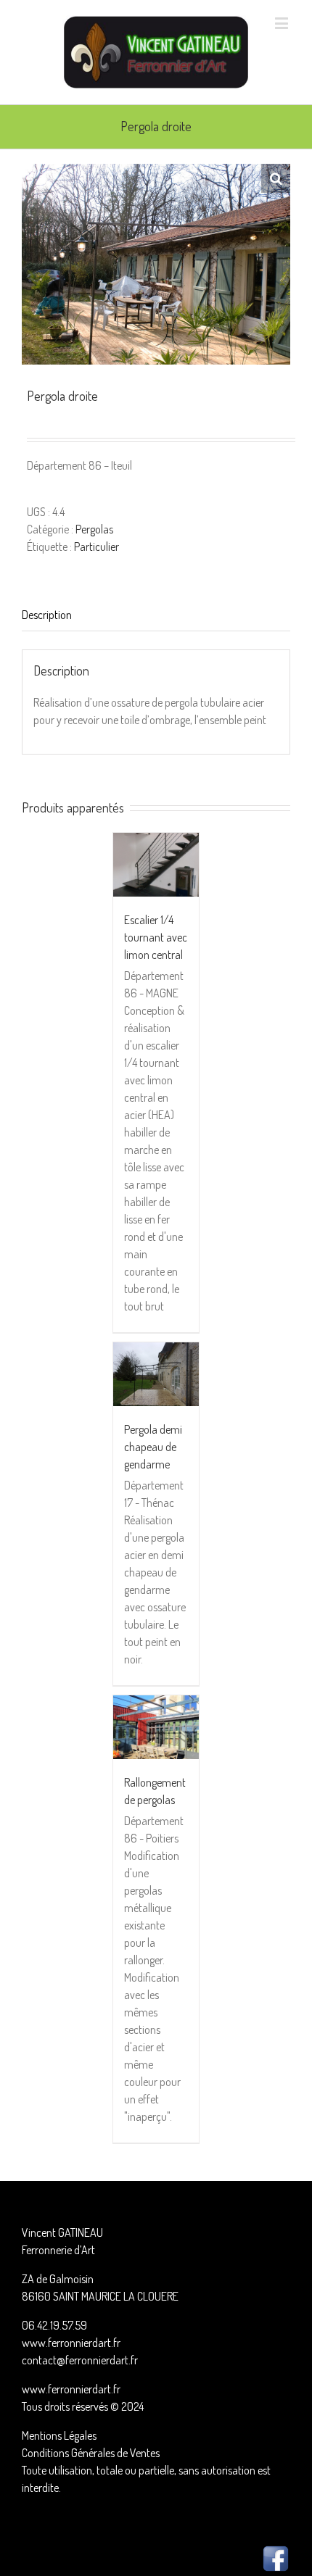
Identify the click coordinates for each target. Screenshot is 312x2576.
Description (47, 615)
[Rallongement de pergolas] (156, 1727)
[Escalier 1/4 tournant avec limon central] (156, 865)
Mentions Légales (59, 2435)
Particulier (97, 547)
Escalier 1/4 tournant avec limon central (156, 937)
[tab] (156, 615)
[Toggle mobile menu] (283, 23)
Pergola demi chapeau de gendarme (153, 1447)
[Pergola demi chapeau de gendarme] (156, 1374)
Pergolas (94, 529)
